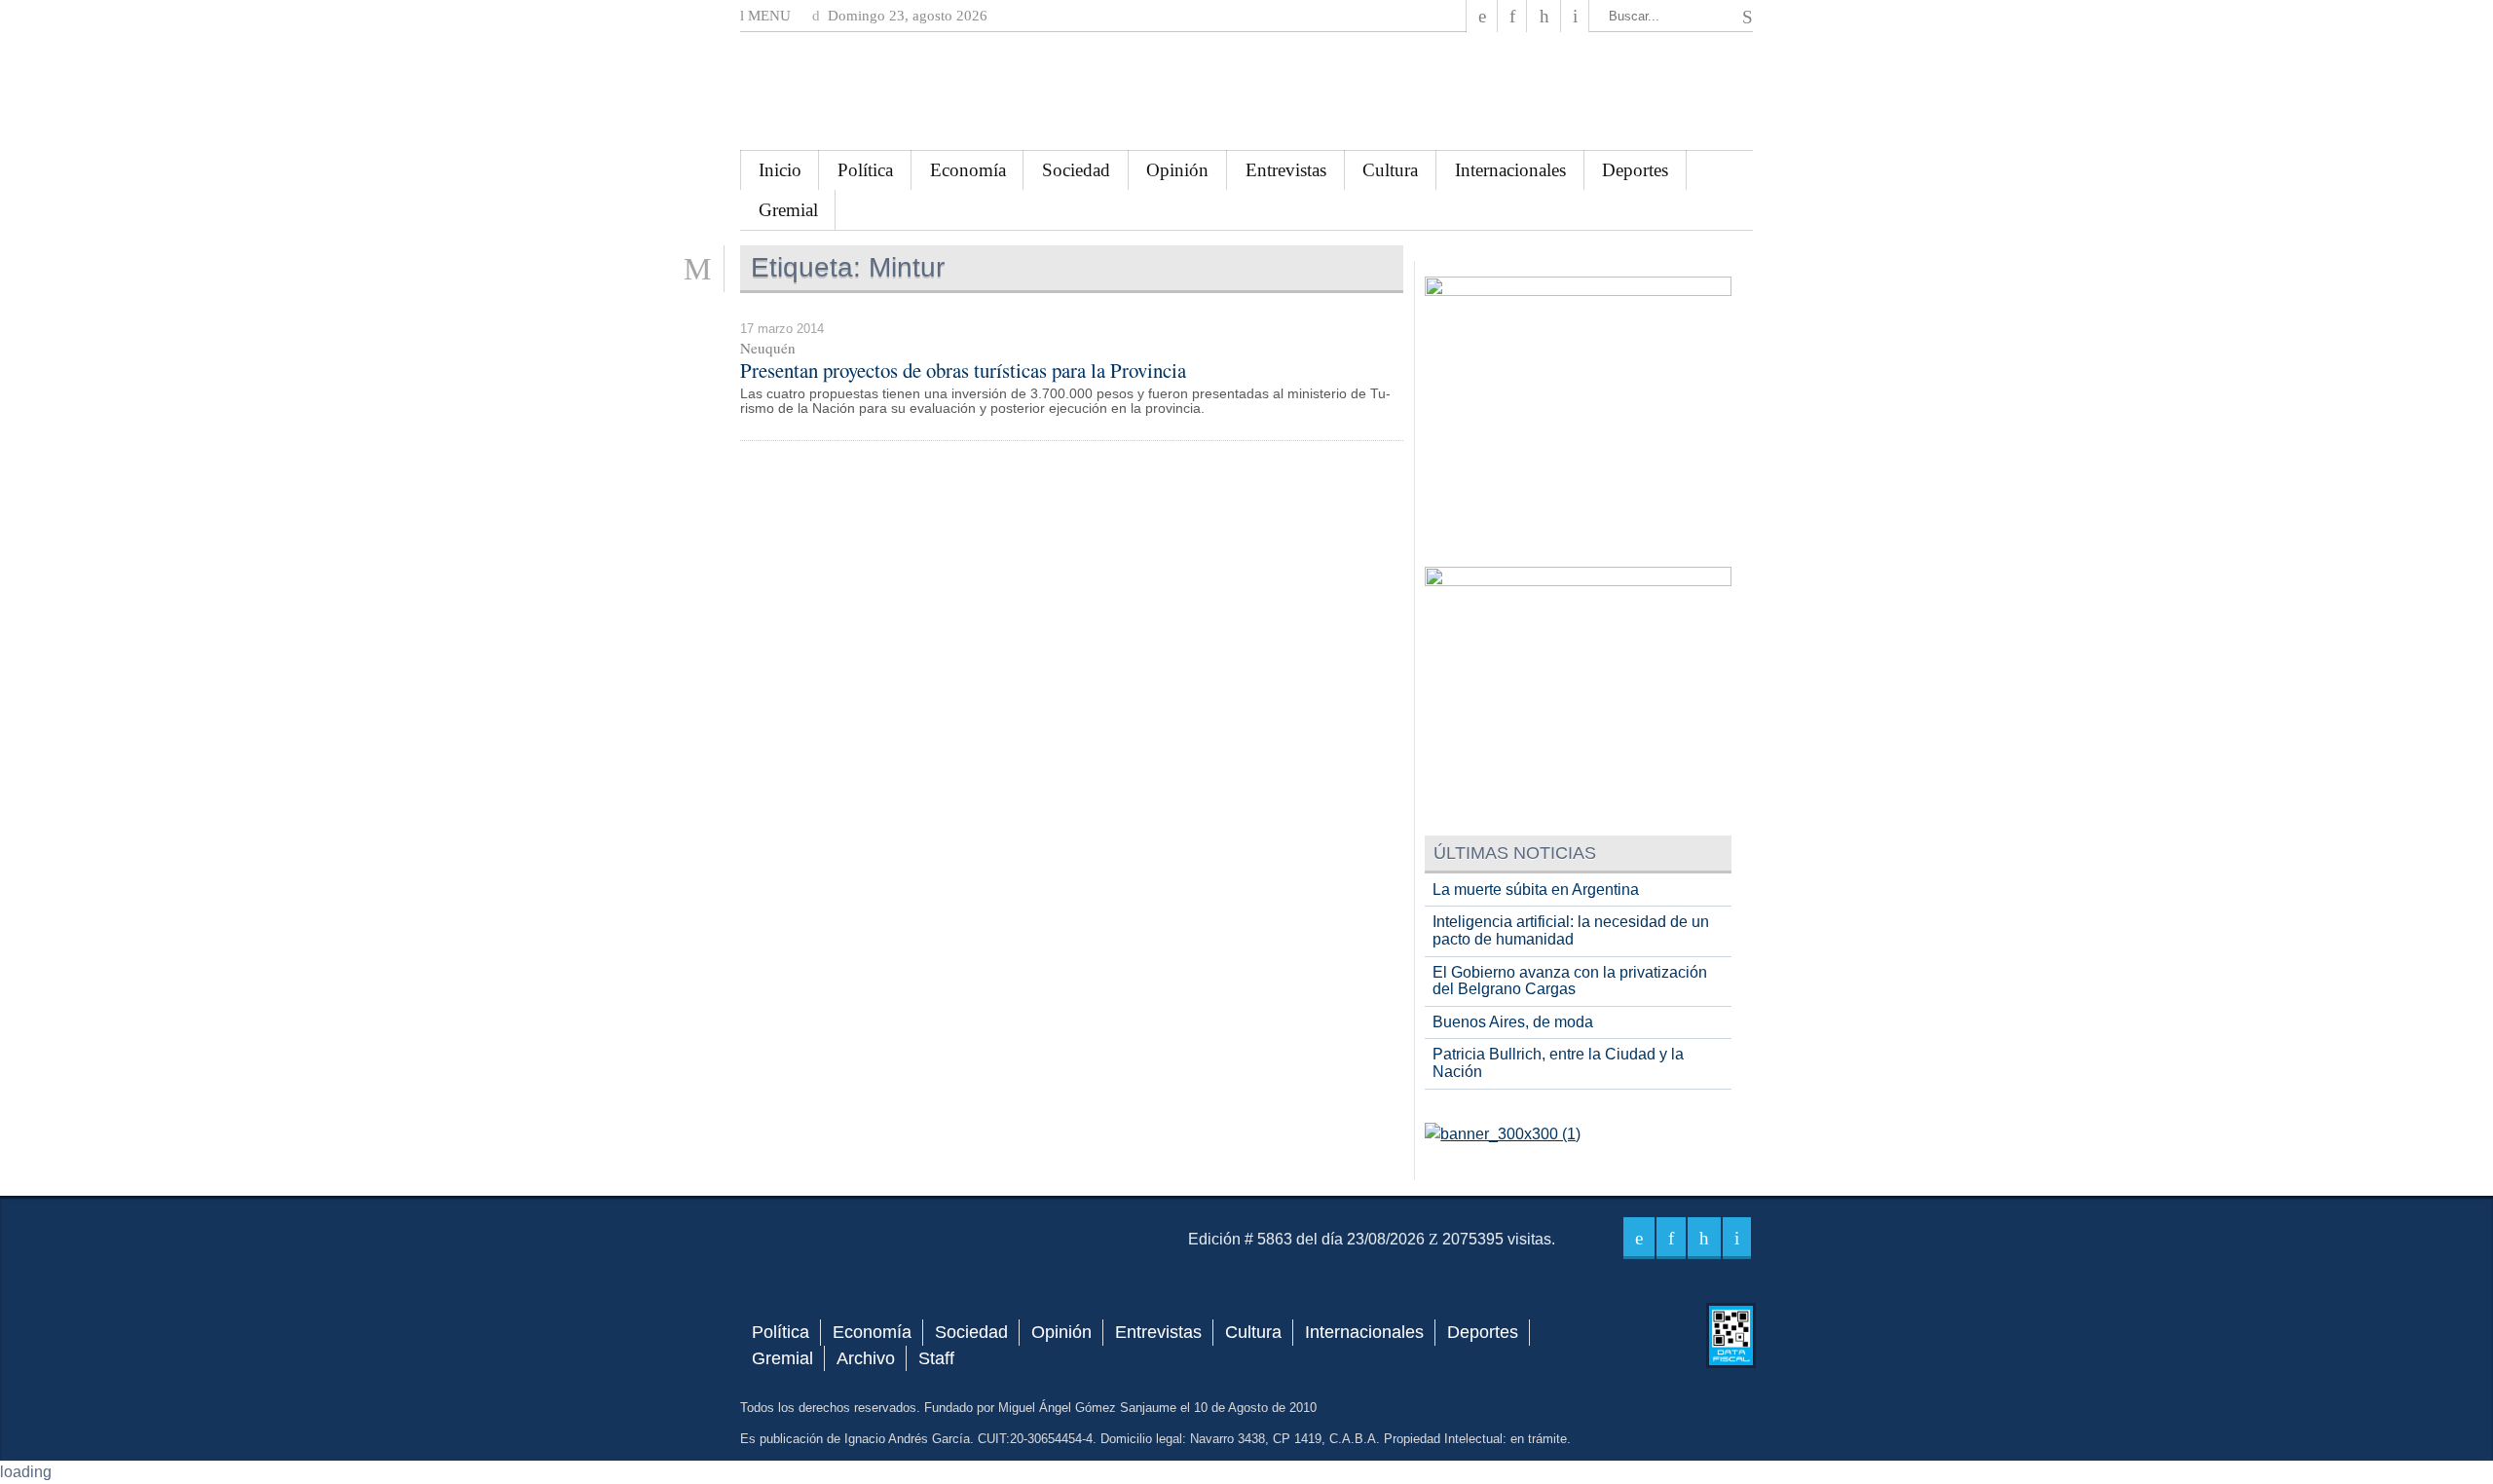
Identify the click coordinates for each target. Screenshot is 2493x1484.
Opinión (1177, 170)
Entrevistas (1286, 170)
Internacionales (1510, 170)
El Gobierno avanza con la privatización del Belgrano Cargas (1570, 981)
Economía (968, 170)
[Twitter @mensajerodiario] (1512, 16)
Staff (936, 1358)
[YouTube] (1544, 16)
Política (865, 170)
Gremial (788, 210)
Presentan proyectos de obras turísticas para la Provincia (963, 370)
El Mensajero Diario (1246, 91)
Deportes (1635, 170)
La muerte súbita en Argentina (1536, 890)
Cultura (1390, 170)
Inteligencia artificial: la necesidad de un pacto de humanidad (1571, 930)
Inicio (780, 170)
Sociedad (1076, 170)
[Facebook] (1482, 16)
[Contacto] (1575, 16)
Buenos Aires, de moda (1513, 1022)
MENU (767, 16)
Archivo (866, 1358)
